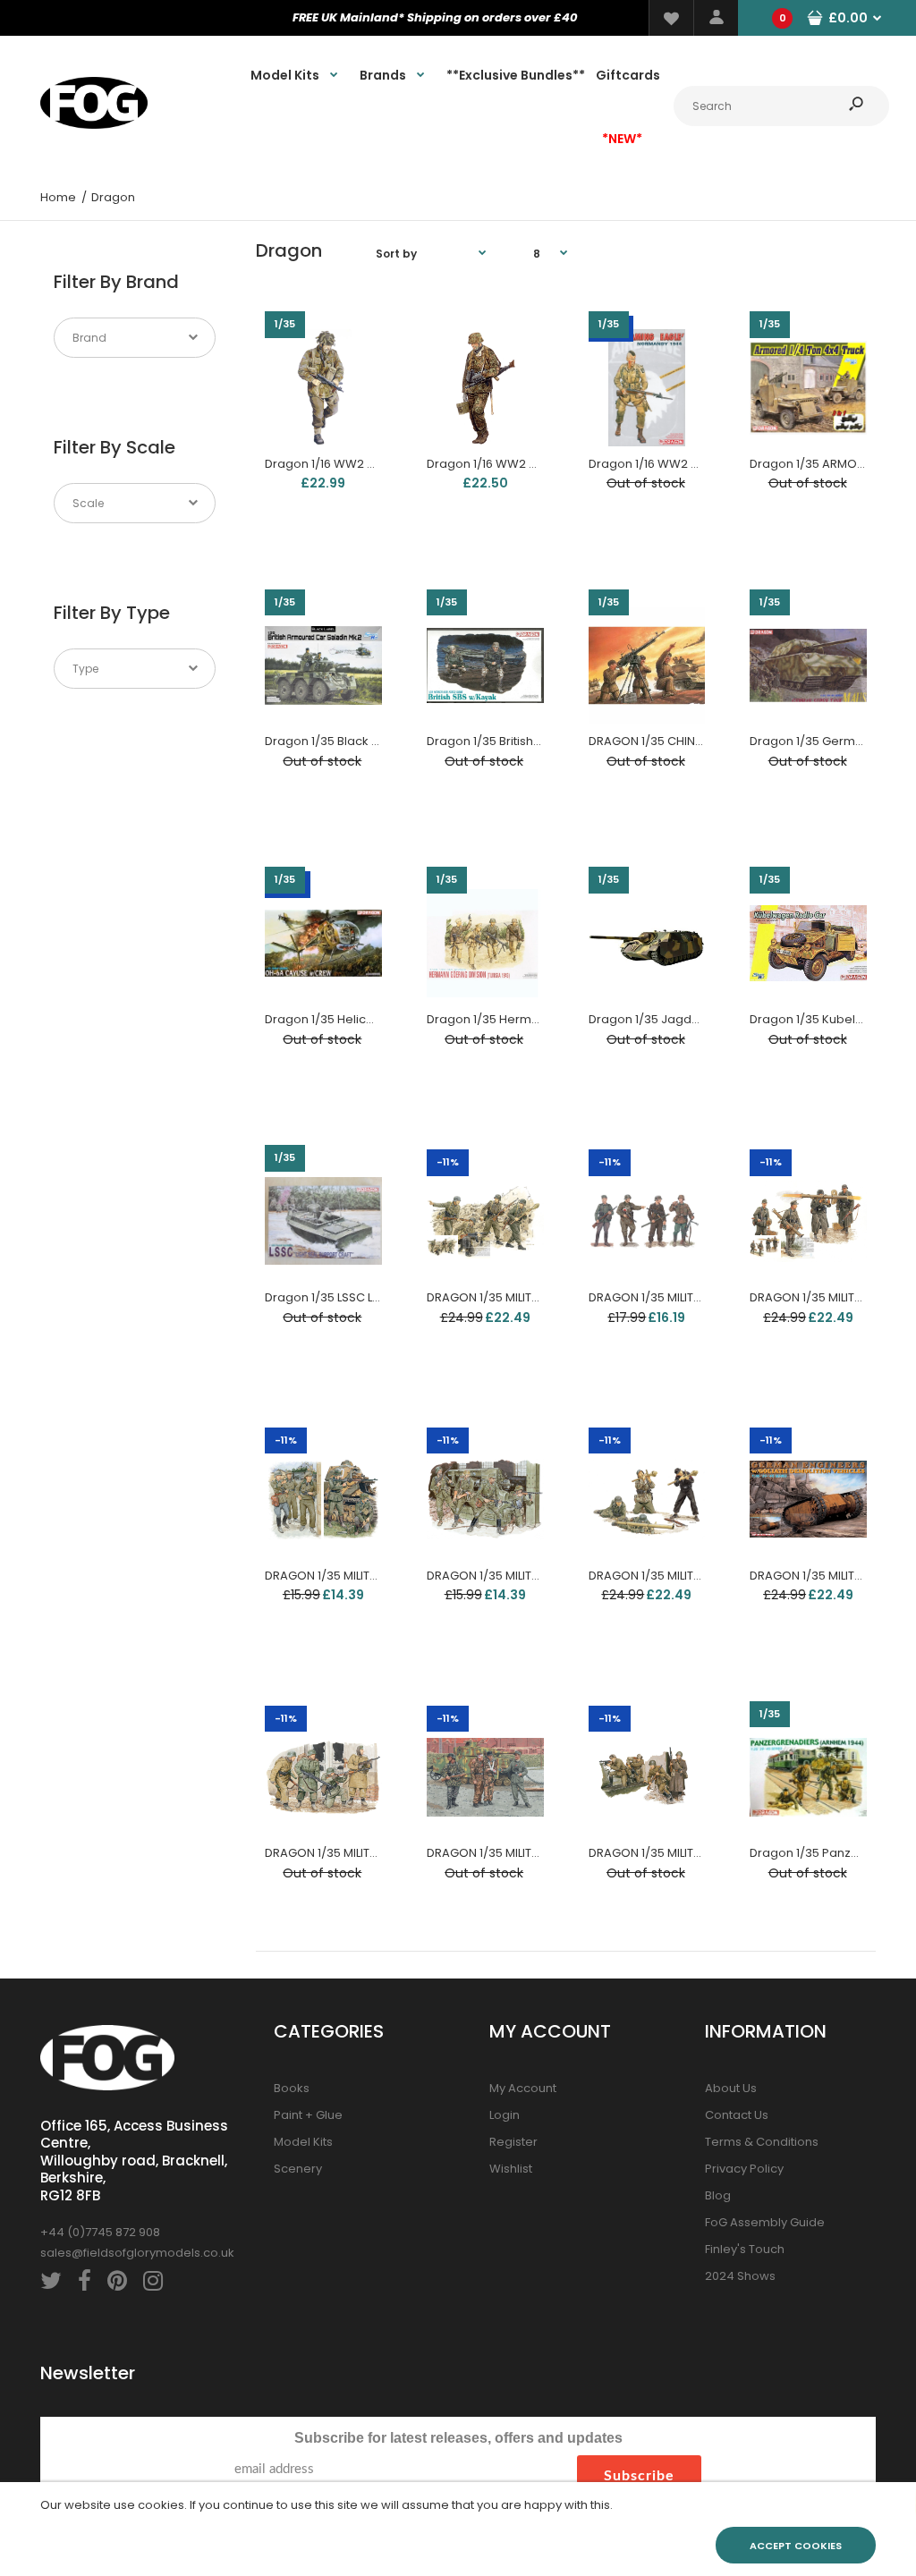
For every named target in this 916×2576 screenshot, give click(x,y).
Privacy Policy (744, 2169)
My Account (523, 2088)
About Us (731, 2088)
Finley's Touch (745, 2249)
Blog (718, 2195)
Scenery (298, 2169)
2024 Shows (740, 2276)
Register (513, 2142)
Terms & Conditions (762, 2142)
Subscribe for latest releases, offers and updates (458, 2438)
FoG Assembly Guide (765, 2222)
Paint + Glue (308, 2115)
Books (292, 2088)
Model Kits (303, 2142)
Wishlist (511, 2169)
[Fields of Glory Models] (94, 125)
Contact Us (737, 2115)
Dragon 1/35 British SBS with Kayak (524, 741)
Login (505, 2115)
